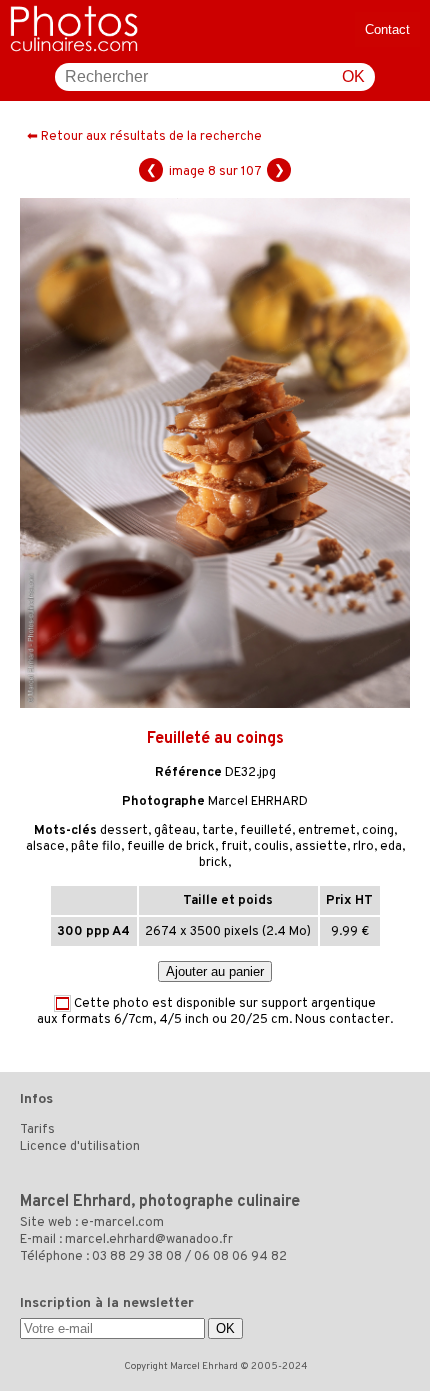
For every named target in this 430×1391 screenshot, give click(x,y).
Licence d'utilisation (80, 1147)
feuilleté (266, 831)
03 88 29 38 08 (137, 1257)
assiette (321, 847)
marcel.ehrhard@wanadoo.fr (149, 1240)
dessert (124, 831)
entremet (327, 831)
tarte (218, 831)
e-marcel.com (122, 1223)
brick (213, 863)
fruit (234, 847)
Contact (387, 29)
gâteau (175, 831)
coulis (271, 847)
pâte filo (96, 847)
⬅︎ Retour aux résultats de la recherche (144, 137)
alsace (45, 847)
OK (353, 76)
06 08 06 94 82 (240, 1257)
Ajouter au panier (215, 971)
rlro (363, 847)
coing (378, 831)
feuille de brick (171, 847)
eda (391, 847)
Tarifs (37, 1130)
